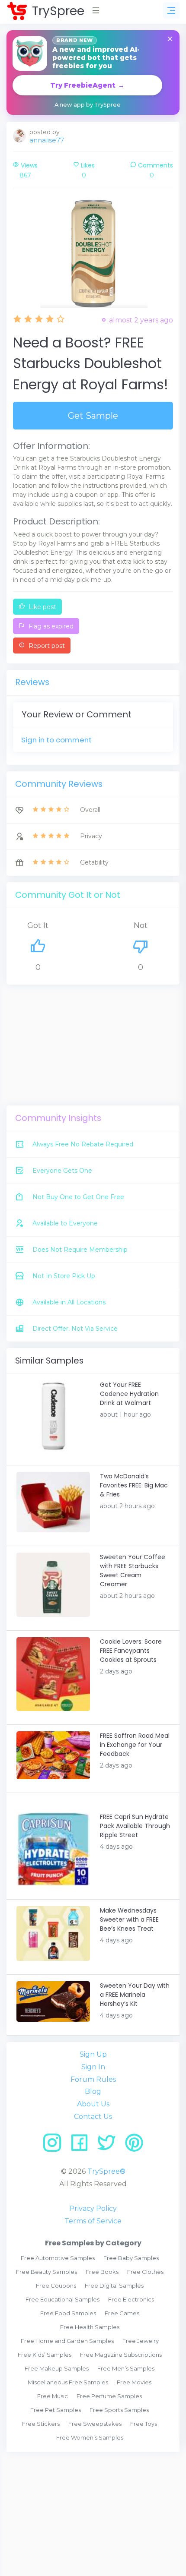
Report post (46, 646)
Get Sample (93, 416)
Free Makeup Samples (57, 2368)
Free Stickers (41, 2424)
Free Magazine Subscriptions (121, 2355)
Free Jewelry (141, 2341)
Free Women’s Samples (90, 2437)
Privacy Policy (93, 2208)
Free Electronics (131, 2299)
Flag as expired (50, 626)
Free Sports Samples (119, 2410)
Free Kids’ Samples (45, 2355)
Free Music (53, 2396)
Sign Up (93, 2054)
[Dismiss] (170, 39)
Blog (93, 2091)
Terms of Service (93, 2221)
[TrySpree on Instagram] (55, 2146)
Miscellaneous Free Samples (68, 2382)
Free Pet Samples (56, 2410)
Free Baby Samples (131, 2258)
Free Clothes (145, 2272)
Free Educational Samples (63, 2299)
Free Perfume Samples (109, 2396)
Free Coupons (56, 2286)
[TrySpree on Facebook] (82, 2146)
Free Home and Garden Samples (67, 2341)
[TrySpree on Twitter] (110, 2146)
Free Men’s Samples (126, 2368)
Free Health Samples (90, 2327)
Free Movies (134, 2382)
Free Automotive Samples (58, 2258)
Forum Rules (93, 2079)
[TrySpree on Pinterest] (134, 2146)
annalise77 (47, 140)
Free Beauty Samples (46, 2272)
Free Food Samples (68, 2313)
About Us (93, 2104)
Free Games (122, 2313)
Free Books (102, 2272)
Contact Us (93, 2117)
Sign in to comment (56, 740)
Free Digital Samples (114, 2286)
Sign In (93, 2067)
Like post (42, 607)
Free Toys (144, 2424)
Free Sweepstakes (95, 2424)
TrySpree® (106, 2171)
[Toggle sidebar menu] (171, 10)
